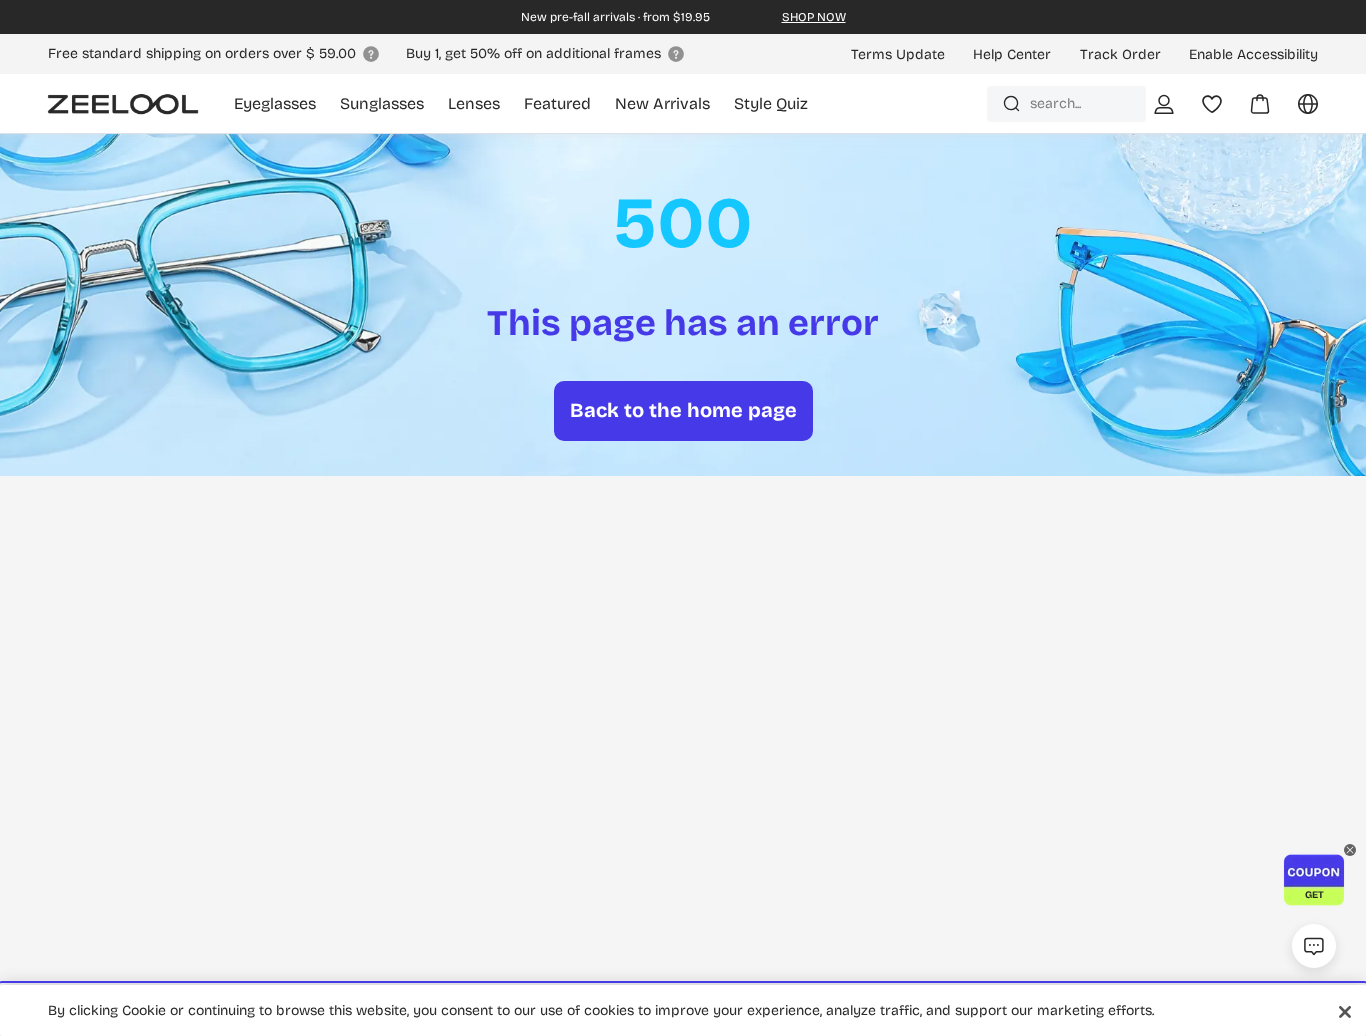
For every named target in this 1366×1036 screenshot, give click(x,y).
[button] (1314, 880)
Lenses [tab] (474, 103)
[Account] (1164, 104)
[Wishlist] (1212, 104)
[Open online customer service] (1314, 946)
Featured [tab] (557, 103)
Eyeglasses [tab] (275, 103)
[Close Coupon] (1350, 850)
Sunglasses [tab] (382, 103)
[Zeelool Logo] (123, 104)
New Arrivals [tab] (662, 103)
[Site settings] (1296, 111)
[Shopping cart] (1248, 111)
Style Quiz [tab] (771, 103)
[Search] (1011, 103)
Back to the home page (683, 410)
